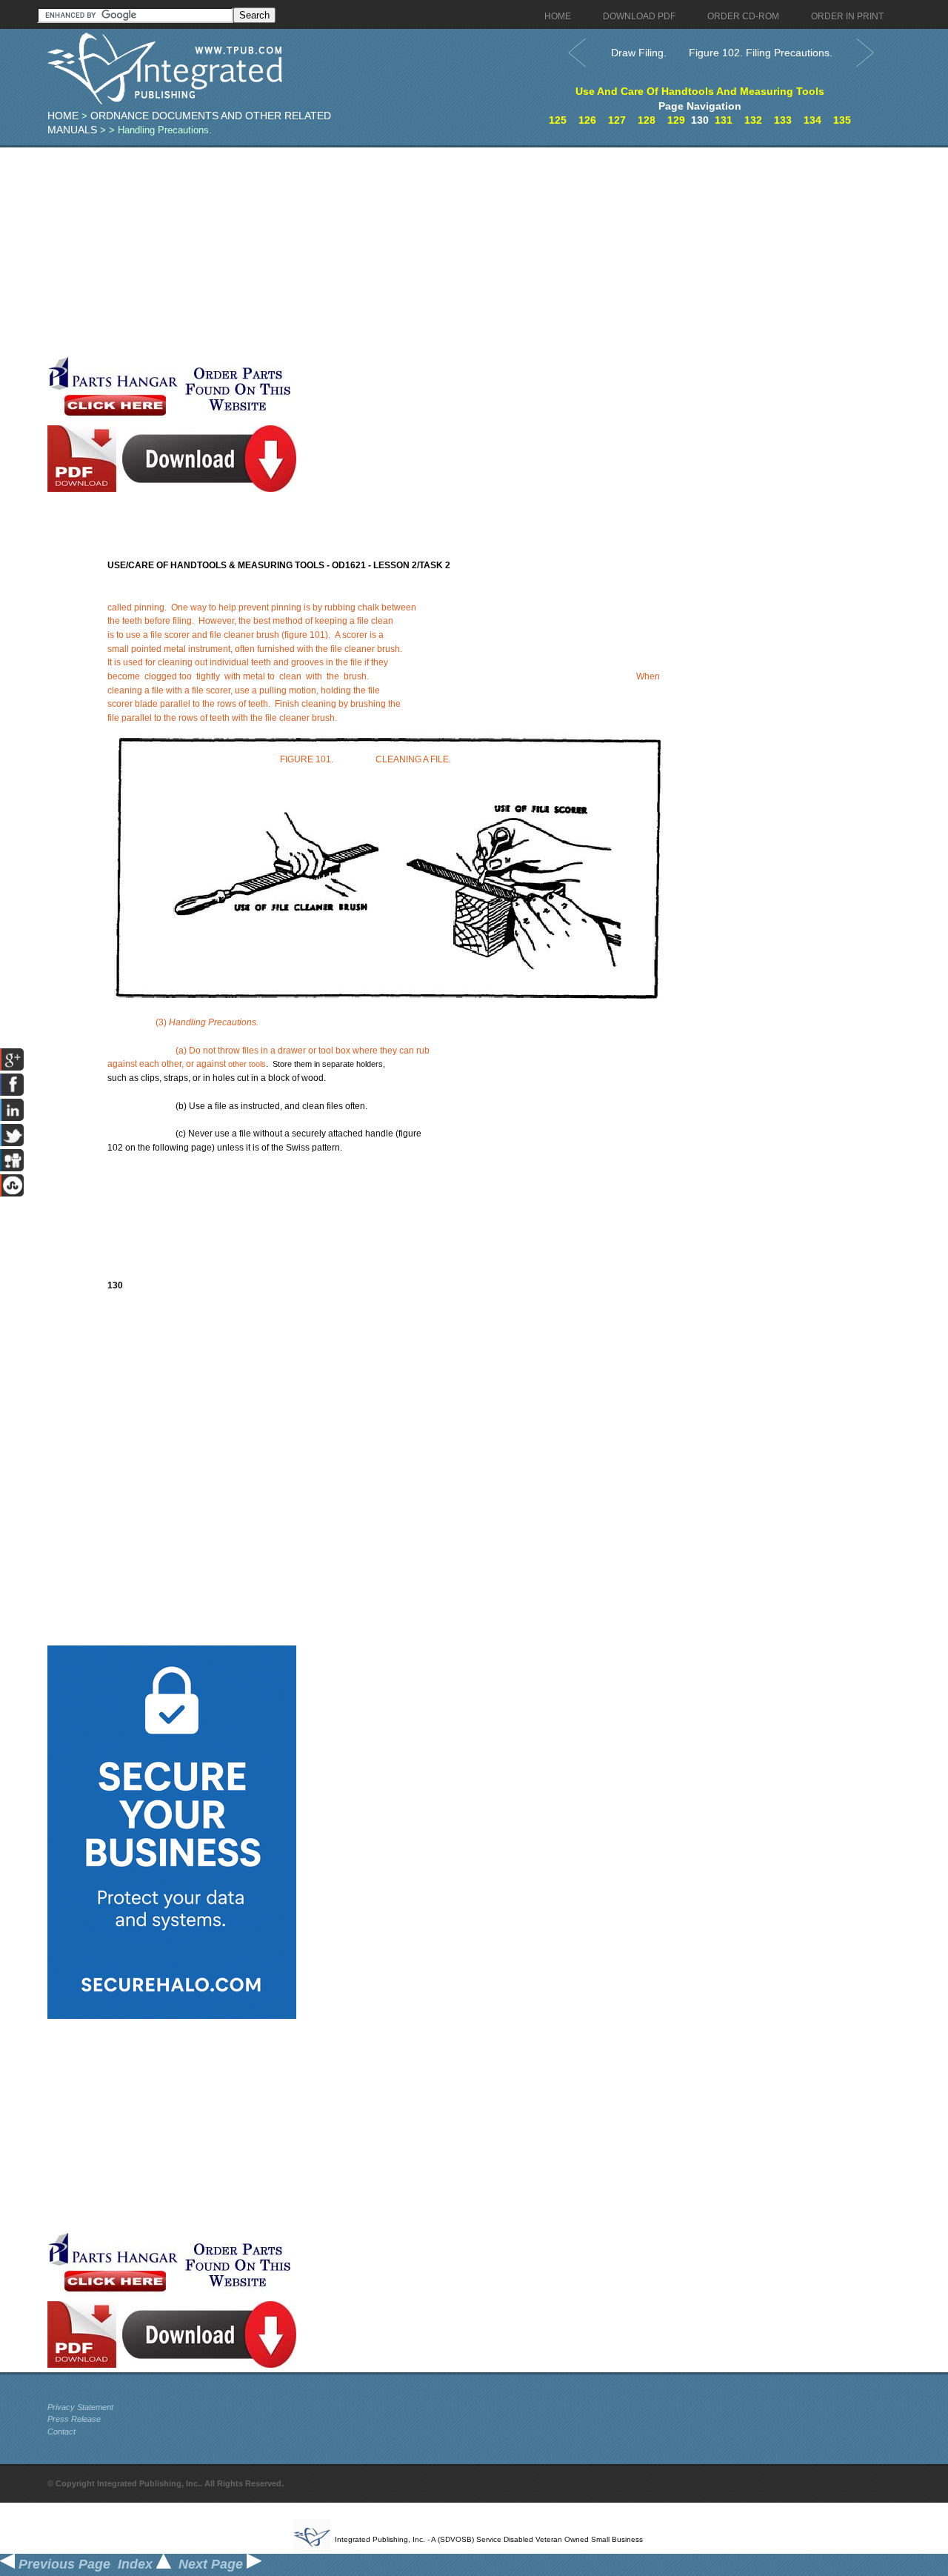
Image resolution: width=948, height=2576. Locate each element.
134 (812, 120)
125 (558, 120)
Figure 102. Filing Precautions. (761, 53)
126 (587, 120)
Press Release (74, 2419)
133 (783, 120)
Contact (61, 2432)
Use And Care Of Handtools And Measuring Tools (700, 91)
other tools (247, 1064)
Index (137, 2564)
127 (617, 120)
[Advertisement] (362, 251)
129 (676, 120)
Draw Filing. (639, 53)
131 (724, 120)
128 (647, 120)
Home (63, 116)
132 (753, 120)
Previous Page (63, 2564)
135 (842, 120)
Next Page (213, 2564)
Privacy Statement (80, 2407)
